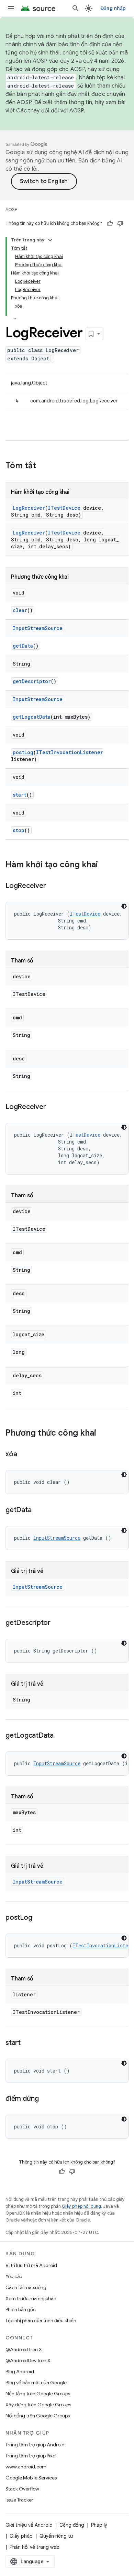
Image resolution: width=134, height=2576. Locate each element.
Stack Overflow (22, 2489)
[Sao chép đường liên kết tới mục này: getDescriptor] (57, 1623)
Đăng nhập (113, 8)
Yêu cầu (14, 2276)
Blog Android (20, 2372)
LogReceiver (29, 508)
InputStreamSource (38, 628)
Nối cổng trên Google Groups (38, 2416)
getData (23, 646)
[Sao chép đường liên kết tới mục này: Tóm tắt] (43, 466)
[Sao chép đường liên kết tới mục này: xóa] (24, 1455)
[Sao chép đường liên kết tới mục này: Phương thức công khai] (103, 1434)
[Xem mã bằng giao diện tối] (124, 906)
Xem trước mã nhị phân (31, 2298)
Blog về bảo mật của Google (36, 2383)
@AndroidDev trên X (28, 2360)
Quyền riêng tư (56, 2536)
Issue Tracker (19, 2500)
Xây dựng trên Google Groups (38, 2405)
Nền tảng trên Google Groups (38, 2394)
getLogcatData (32, 717)
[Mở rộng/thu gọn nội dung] (50, 240)
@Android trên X (24, 2349)
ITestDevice (64, 508)
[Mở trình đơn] (11, 8)
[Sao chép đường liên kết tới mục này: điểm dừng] (46, 2099)
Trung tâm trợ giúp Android (35, 2445)
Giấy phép (21, 2536)
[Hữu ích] (110, 223)
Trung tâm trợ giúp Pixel (31, 2456)
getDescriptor (32, 681)
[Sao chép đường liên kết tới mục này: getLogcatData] (60, 1736)
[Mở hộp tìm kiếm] (76, 8)
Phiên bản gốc (21, 2309)
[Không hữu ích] (120, 223)
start (20, 795)
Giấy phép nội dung (81, 2206)
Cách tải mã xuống (26, 2287)
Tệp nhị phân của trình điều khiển (41, 2320)
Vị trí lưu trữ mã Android (31, 2265)
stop (19, 830)
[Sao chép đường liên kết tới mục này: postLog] (39, 1918)
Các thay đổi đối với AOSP (50, 111)
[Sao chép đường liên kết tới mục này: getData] (38, 1510)
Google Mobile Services (31, 2478)
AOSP (11, 209)
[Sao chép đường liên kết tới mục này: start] (27, 2043)
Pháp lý (99, 2525)
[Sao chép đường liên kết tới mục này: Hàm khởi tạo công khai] (105, 865)
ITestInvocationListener (70, 752)
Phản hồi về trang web (35, 2547)
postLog (23, 752)
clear (20, 610)
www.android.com (26, 2467)
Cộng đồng (72, 2525)
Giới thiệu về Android (29, 2525)
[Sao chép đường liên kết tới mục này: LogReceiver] (53, 886)
